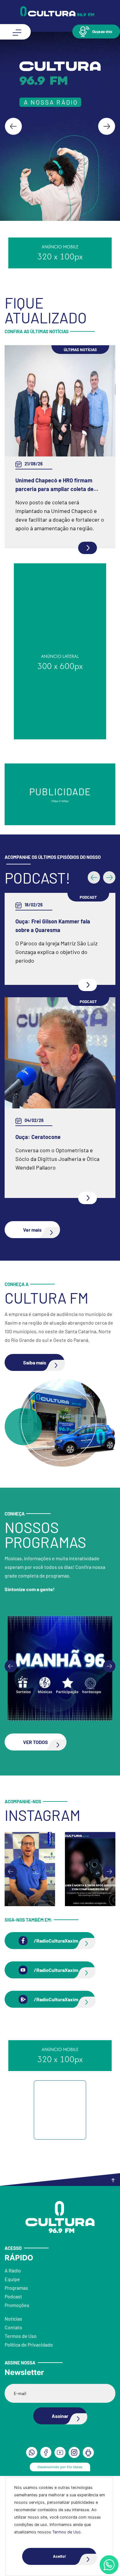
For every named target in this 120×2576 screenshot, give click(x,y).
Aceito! (59, 2556)
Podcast (13, 2296)
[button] (96, 31)
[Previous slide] (11, 1666)
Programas (16, 2288)
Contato (13, 2327)
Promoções (17, 2305)
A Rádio (13, 2270)
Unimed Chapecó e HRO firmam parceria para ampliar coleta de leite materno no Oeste (54, 485)
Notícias (13, 2319)
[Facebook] (46, 2452)
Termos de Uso (66, 2532)
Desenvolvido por (60, 2467)
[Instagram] (74, 2452)
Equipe (12, 2279)
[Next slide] (107, 126)
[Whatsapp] (109, 2565)
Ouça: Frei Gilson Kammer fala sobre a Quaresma (53, 926)
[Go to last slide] (13, 126)
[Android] (88, 2452)
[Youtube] (60, 2452)
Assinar (60, 2416)
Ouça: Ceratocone (38, 1137)
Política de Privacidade (29, 2345)
